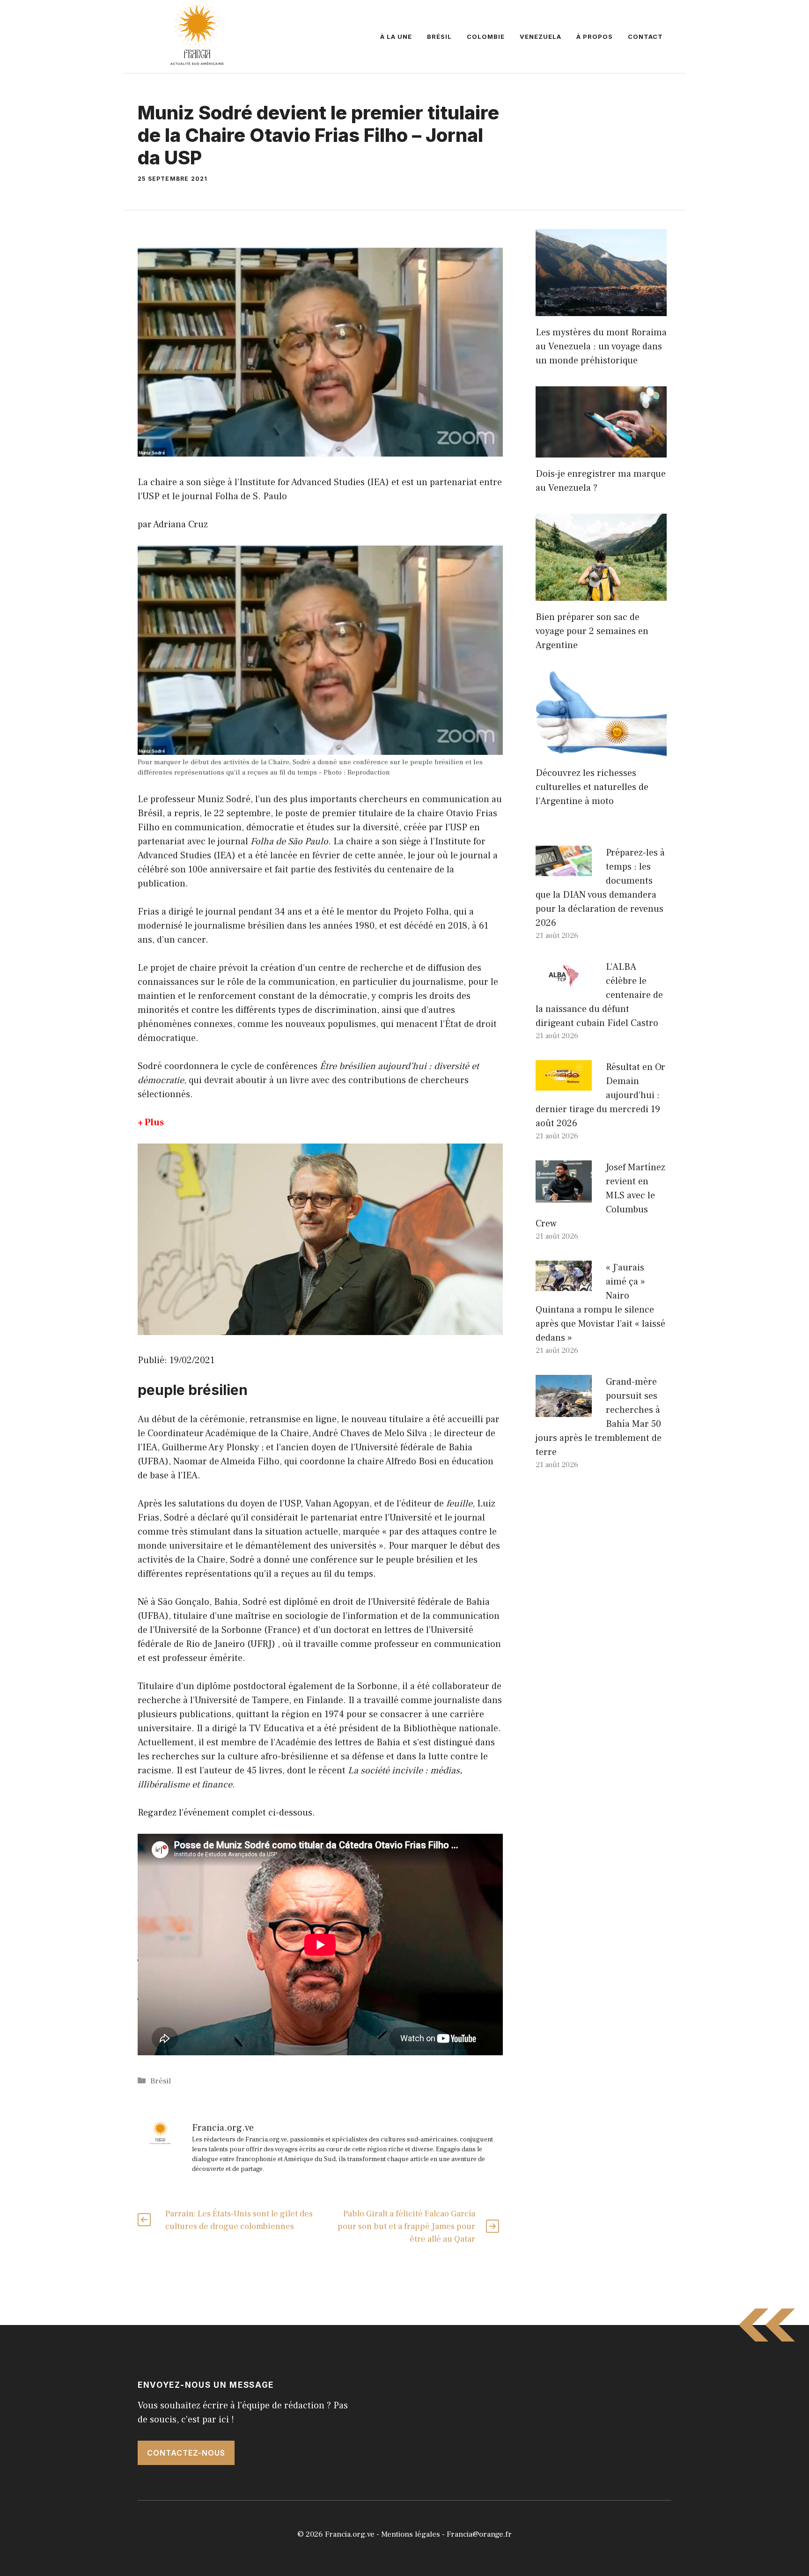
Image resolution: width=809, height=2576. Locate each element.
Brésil (439, 37)
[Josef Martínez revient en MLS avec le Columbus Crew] (564, 1196)
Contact (645, 37)
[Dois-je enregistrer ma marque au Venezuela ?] (601, 450)
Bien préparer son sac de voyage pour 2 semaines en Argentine (592, 631)
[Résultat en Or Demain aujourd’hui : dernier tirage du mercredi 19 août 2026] (564, 1084)
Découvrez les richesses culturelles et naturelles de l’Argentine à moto (592, 787)
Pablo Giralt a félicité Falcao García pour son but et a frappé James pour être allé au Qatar (406, 2226)
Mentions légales (411, 2534)
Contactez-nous (186, 2453)
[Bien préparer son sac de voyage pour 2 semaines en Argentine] (601, 594)
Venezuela (541, 37)
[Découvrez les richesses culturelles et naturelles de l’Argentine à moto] (601, 750)
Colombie (486, 37)
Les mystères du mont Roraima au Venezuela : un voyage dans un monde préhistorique (601, 347)
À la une (396, 37)
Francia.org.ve (350, 2534)
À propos (595, 37)
